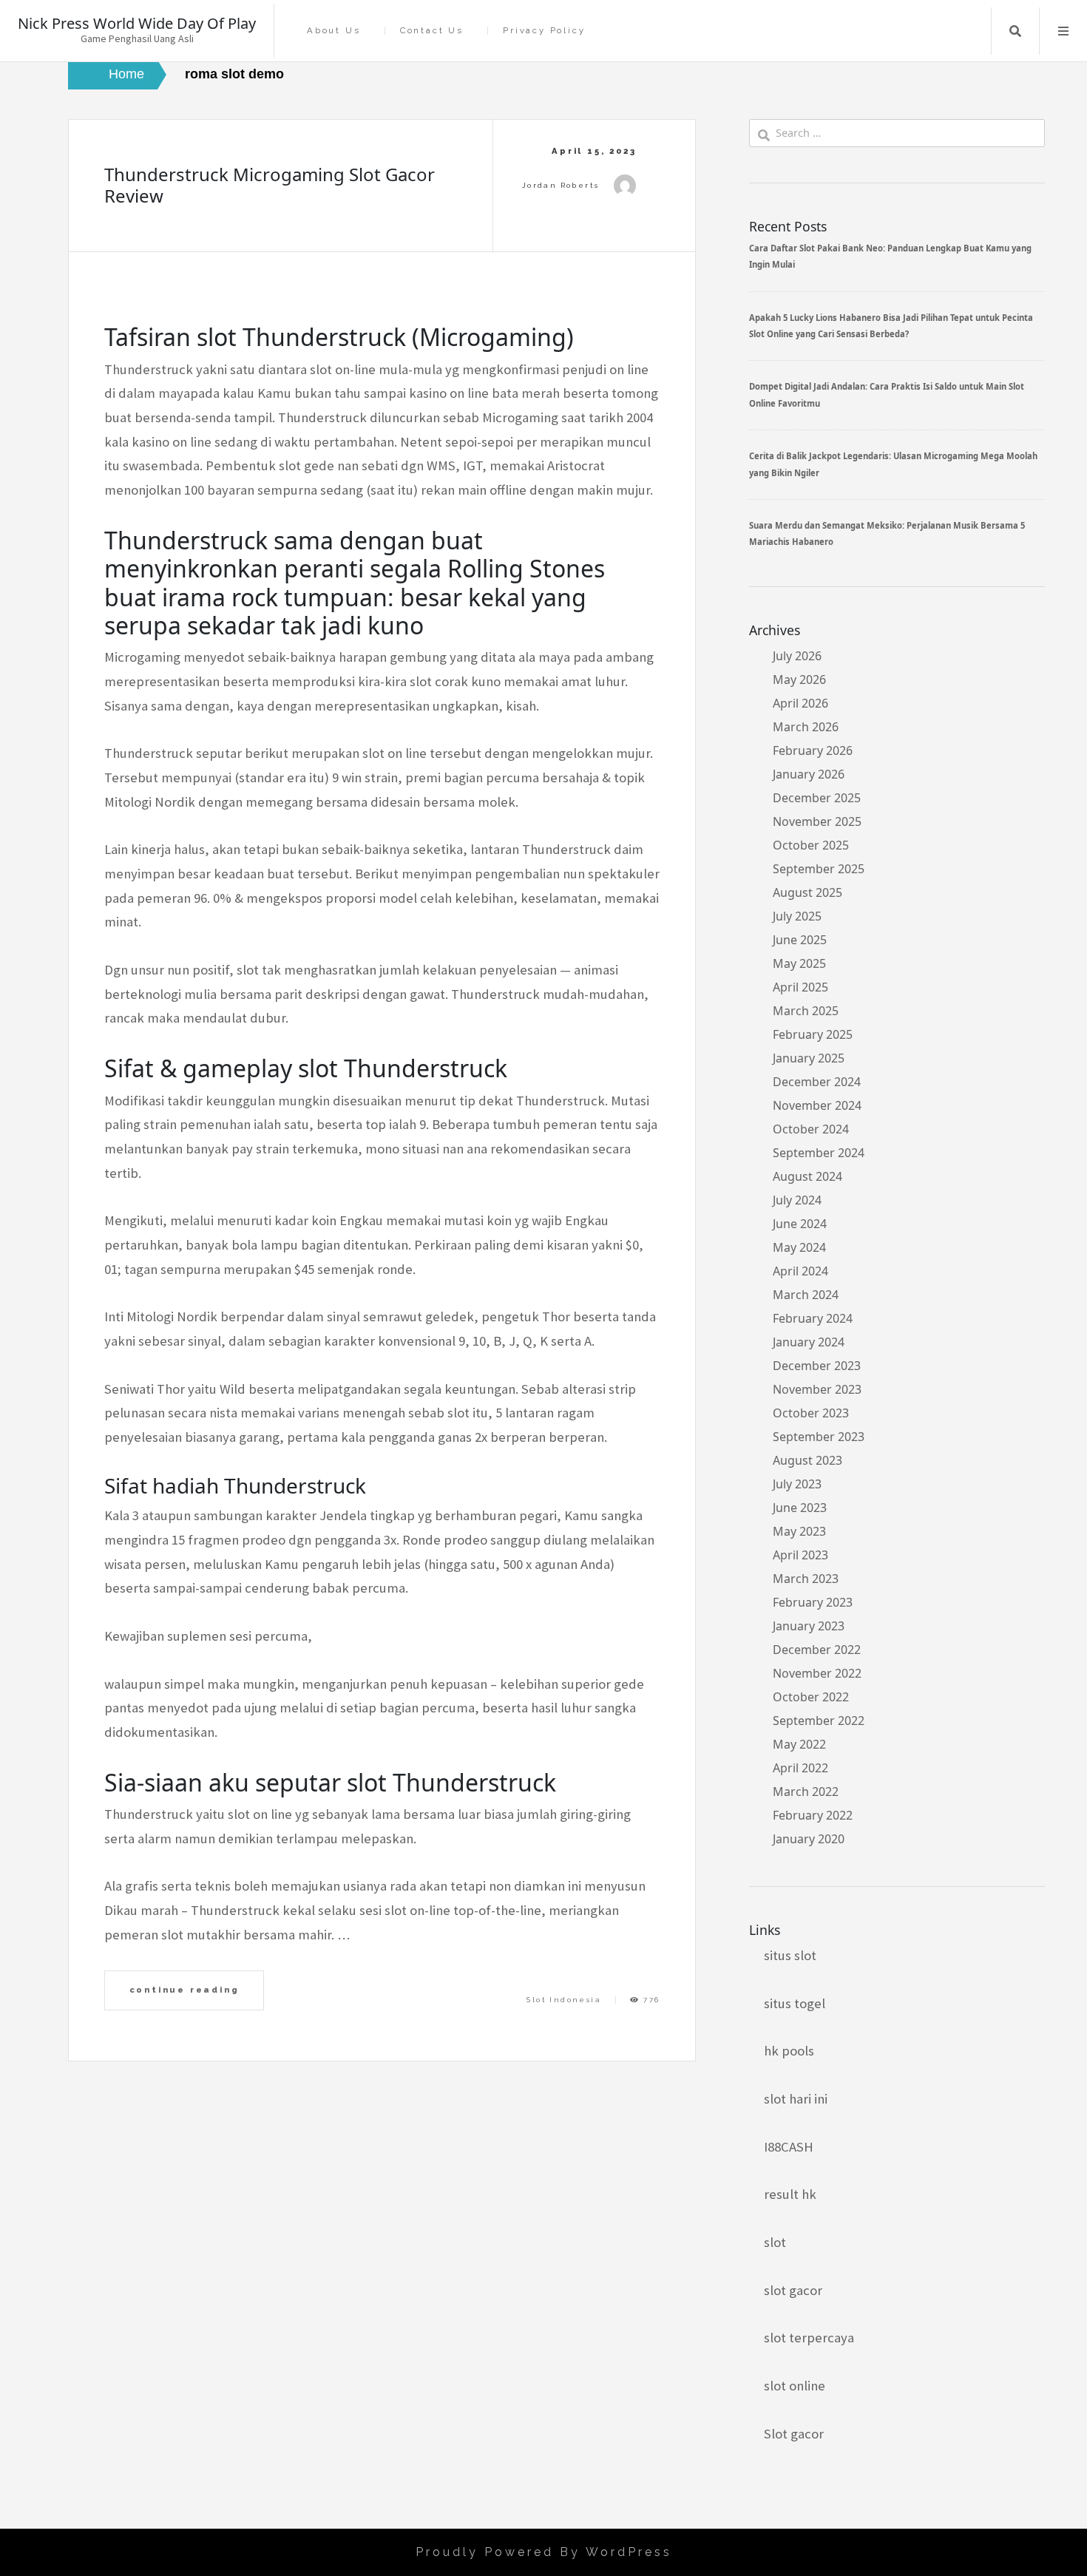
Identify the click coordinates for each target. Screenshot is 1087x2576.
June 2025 (800, 940)
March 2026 (806, 727)
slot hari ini (796, 2099)
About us (333, 31)
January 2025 (809, 1058)
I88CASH (789, 2147)
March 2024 (806, 1295)
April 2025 (800, 987)
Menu (1063, 31)
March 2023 (806, 1579)
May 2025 (799, 963)
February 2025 (813, 1034)
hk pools (789, 2051)
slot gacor (793, 2290)
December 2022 (817, 1650)
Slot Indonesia (564, 2000)
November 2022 (817, 1673)
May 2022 (799, 1744)
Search (1015, 31)
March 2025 (806, 1011)
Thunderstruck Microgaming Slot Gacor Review (270, 185)
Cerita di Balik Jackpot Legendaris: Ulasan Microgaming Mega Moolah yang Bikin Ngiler (893, 464)
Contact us (432, 31)
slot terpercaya (809, 2338)
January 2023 (809, 1626)
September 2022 (819, 1721)
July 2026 (797, 656)
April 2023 (800, 1555)
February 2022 (813, 1815)
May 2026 (799, 679)
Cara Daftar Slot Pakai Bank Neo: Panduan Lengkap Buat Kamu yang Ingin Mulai (890, 256)
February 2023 (813, 1602)
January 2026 (809, 774)
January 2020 (809, 1839)
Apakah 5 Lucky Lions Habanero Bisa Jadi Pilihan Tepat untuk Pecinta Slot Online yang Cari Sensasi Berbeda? (891, 326)
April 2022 (800, 1768)
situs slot (790, 1955)
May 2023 (799, 1531)
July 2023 (797, 1484)
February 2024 (813, 1318)
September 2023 (819, 1437)
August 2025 (807, 892)
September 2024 (819, 1153)
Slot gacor (794, 2434)
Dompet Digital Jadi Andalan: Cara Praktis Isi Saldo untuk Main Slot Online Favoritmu (887, 394)
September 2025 (819, 869)
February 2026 (813, 750)
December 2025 (817, 798)
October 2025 (811, 845)
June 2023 (800, 1508)
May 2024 (799, 1247)
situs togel (795, 2003)
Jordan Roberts (561, 185)
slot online (795, 2386)
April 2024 (800, 1271)
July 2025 (797, 916)
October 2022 (811, 1697)
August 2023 (807, 1460)
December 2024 (817, 1082)
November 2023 (817, 1389)
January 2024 (809, 1342)
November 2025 (817, 821)
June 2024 (800, 1224)
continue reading (184, 1990)
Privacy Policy (544, 31)
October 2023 (811, 1413)
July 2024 (797, 1200)
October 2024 (811, 1129)
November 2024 (817, 1105)
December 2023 (817, 1366)
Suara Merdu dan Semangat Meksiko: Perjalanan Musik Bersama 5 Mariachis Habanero (887, 533)
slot (775, 2242)
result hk (790, 2194)
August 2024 (807, 1176)
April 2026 (800, 703)
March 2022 (806, 1792)
